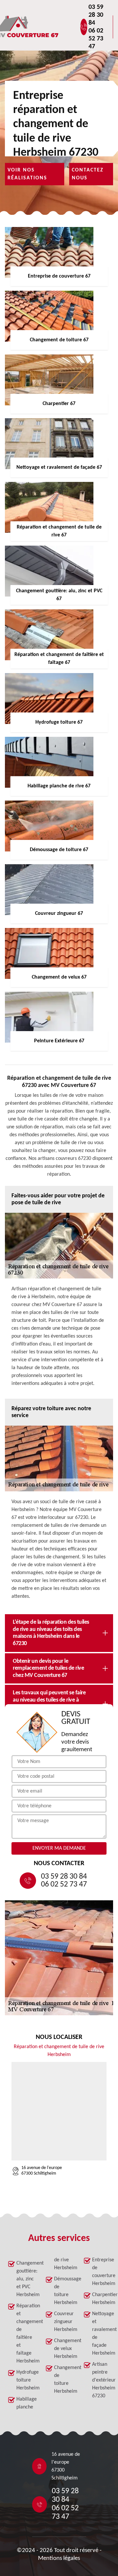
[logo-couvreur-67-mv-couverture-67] (48, 27)
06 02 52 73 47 (96, 39)
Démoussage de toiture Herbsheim (63, 2291)
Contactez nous (88, 174)
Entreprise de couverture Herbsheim (101, 2272)
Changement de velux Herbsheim (63, 2349)
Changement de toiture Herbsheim (63, 2380)
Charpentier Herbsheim (101, 2299)
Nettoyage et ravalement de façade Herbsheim (101, 2334)
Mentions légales (59, 2558)
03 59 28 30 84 (96, 15)
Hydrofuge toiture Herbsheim (25, 2380)
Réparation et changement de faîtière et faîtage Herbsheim (25, 2334)
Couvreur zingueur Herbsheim (63, 2322)
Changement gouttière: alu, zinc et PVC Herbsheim (25, 2279)
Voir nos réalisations (27, 174)
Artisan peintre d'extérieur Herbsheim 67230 (101, 2380)
